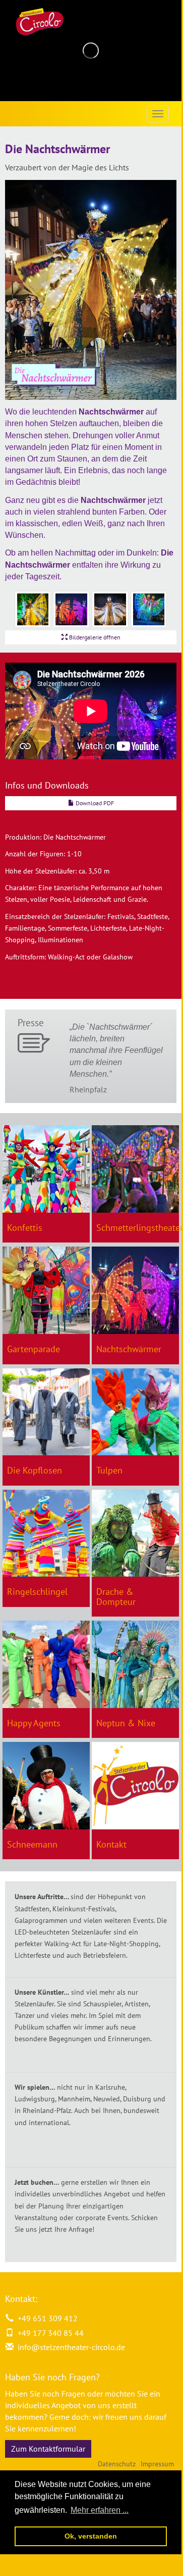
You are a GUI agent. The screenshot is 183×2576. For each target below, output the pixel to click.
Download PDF (94, 803)
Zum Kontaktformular (48, 2449)
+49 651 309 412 (46, 2318)
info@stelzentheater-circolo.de (71, 2347)
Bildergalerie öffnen (94, 637)
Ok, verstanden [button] (91, 2536)
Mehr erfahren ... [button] (100, 2510)
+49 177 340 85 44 (49, 2333)
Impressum (157, 2464)
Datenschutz (117, 2464)
